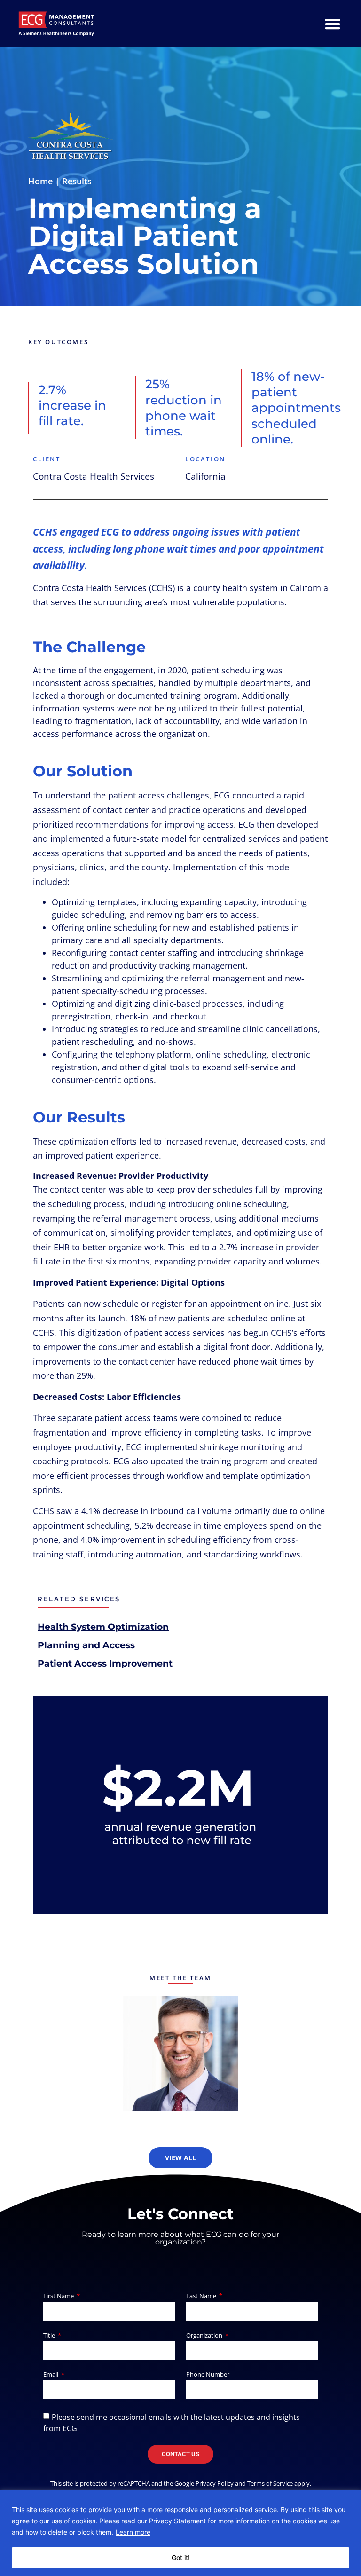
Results (77, 181)
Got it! (181, 2557)
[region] (180, 2533)
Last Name (202, 2296)
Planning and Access (86, 1645)
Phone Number (208, 2375)
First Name (59, 2296)
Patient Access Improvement (105, 1663)
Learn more (133, 2532)
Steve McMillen (181, 2048)
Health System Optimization (103, 1627)
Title (50, 2336)
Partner (180, 2060)
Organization (205, 2336)
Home (40, 181)
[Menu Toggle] (333, 24)
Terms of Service (270, 2483)
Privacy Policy (215, 2483)
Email (51, 2375)
